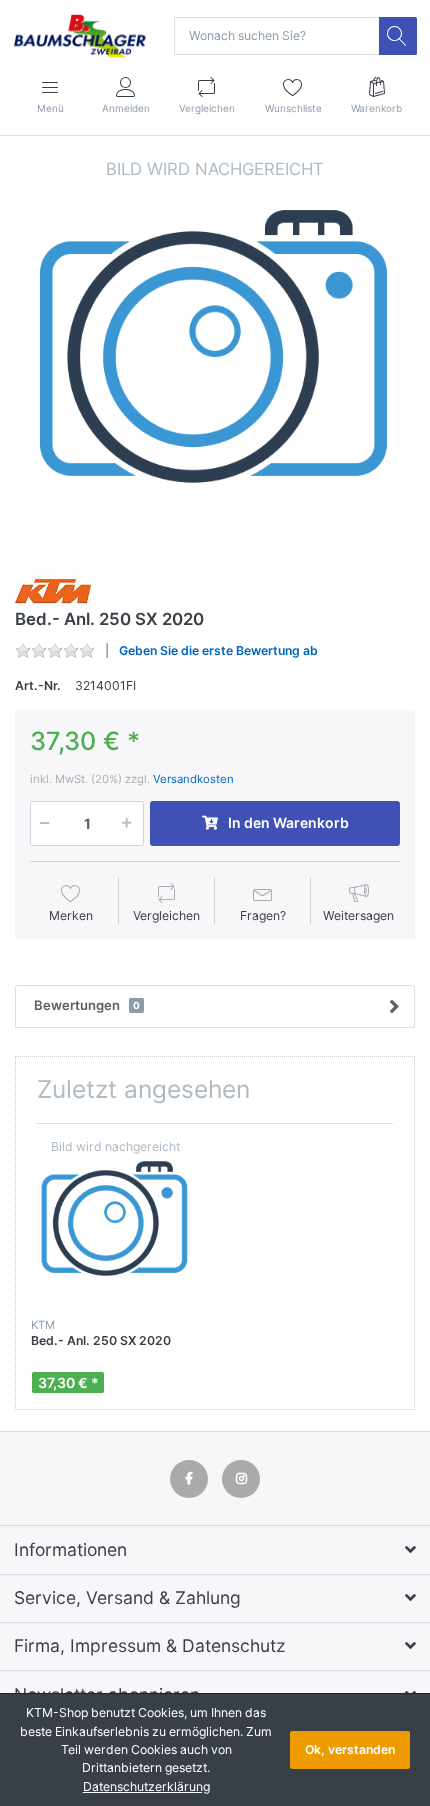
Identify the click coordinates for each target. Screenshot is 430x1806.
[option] (215, 357)
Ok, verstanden (350, 1749)
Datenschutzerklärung (146, 1786)
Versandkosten (193, 779)
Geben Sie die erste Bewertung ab (218, 650)
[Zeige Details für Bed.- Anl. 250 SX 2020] (115, 1223)
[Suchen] (398, 36)
